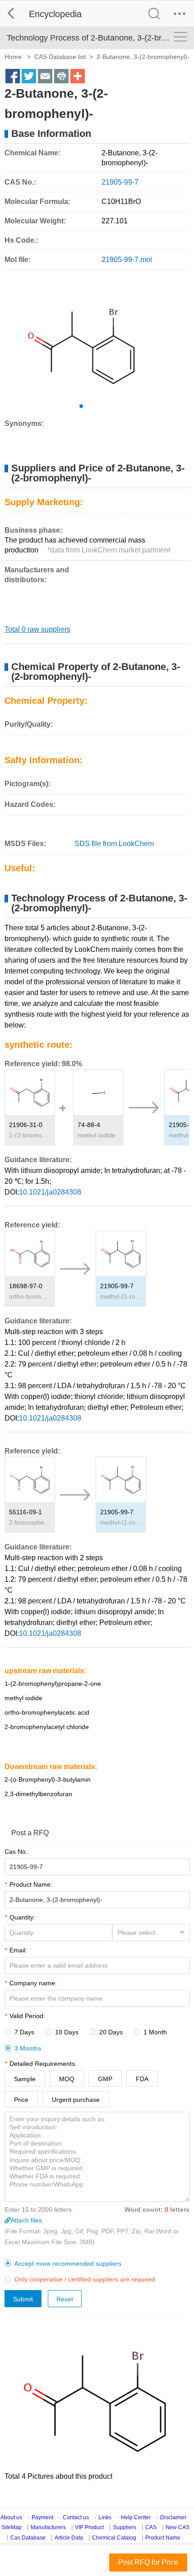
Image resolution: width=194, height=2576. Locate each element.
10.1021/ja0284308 (50, 1192)
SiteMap (12, 2527)
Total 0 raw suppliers (37, 629)
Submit (23, 2299)
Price (21, 2100)
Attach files (26, 2220)
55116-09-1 (25, 1512)
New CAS (178, 2527)
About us (11, 2517)
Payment (42, 2517)
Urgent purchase (76, 2100)
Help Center (136, 2517)
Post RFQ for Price (148, 2562)
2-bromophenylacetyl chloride (30, 1522)
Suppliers (125, 2527)
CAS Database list (60, 57)
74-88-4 (89, 1125)
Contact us (76, 2517)
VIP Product (89, 2527)
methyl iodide (97, 1135)
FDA (142, 2079)
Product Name (163, 2538)
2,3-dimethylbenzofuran (38, 1794)
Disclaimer (173, 2517)
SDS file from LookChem (114, 844)
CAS (151, 2527)
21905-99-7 (117, 1286)
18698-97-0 (26, 1286)
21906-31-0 (26, 1125)
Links (105, 2517)
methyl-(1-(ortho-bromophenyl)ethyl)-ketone (121, 1296)
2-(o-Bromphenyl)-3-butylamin (48, 1779)
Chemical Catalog (114, 2538)
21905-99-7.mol (127, 260)
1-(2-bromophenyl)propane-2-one (30, 1135)
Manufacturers (48, 2527)
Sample (25, 2079)
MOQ (67, 2079)
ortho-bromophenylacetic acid (30, 1296)
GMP (105, 2079)
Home (13, 57)
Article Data (69, 2538)
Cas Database (28, 2538)
